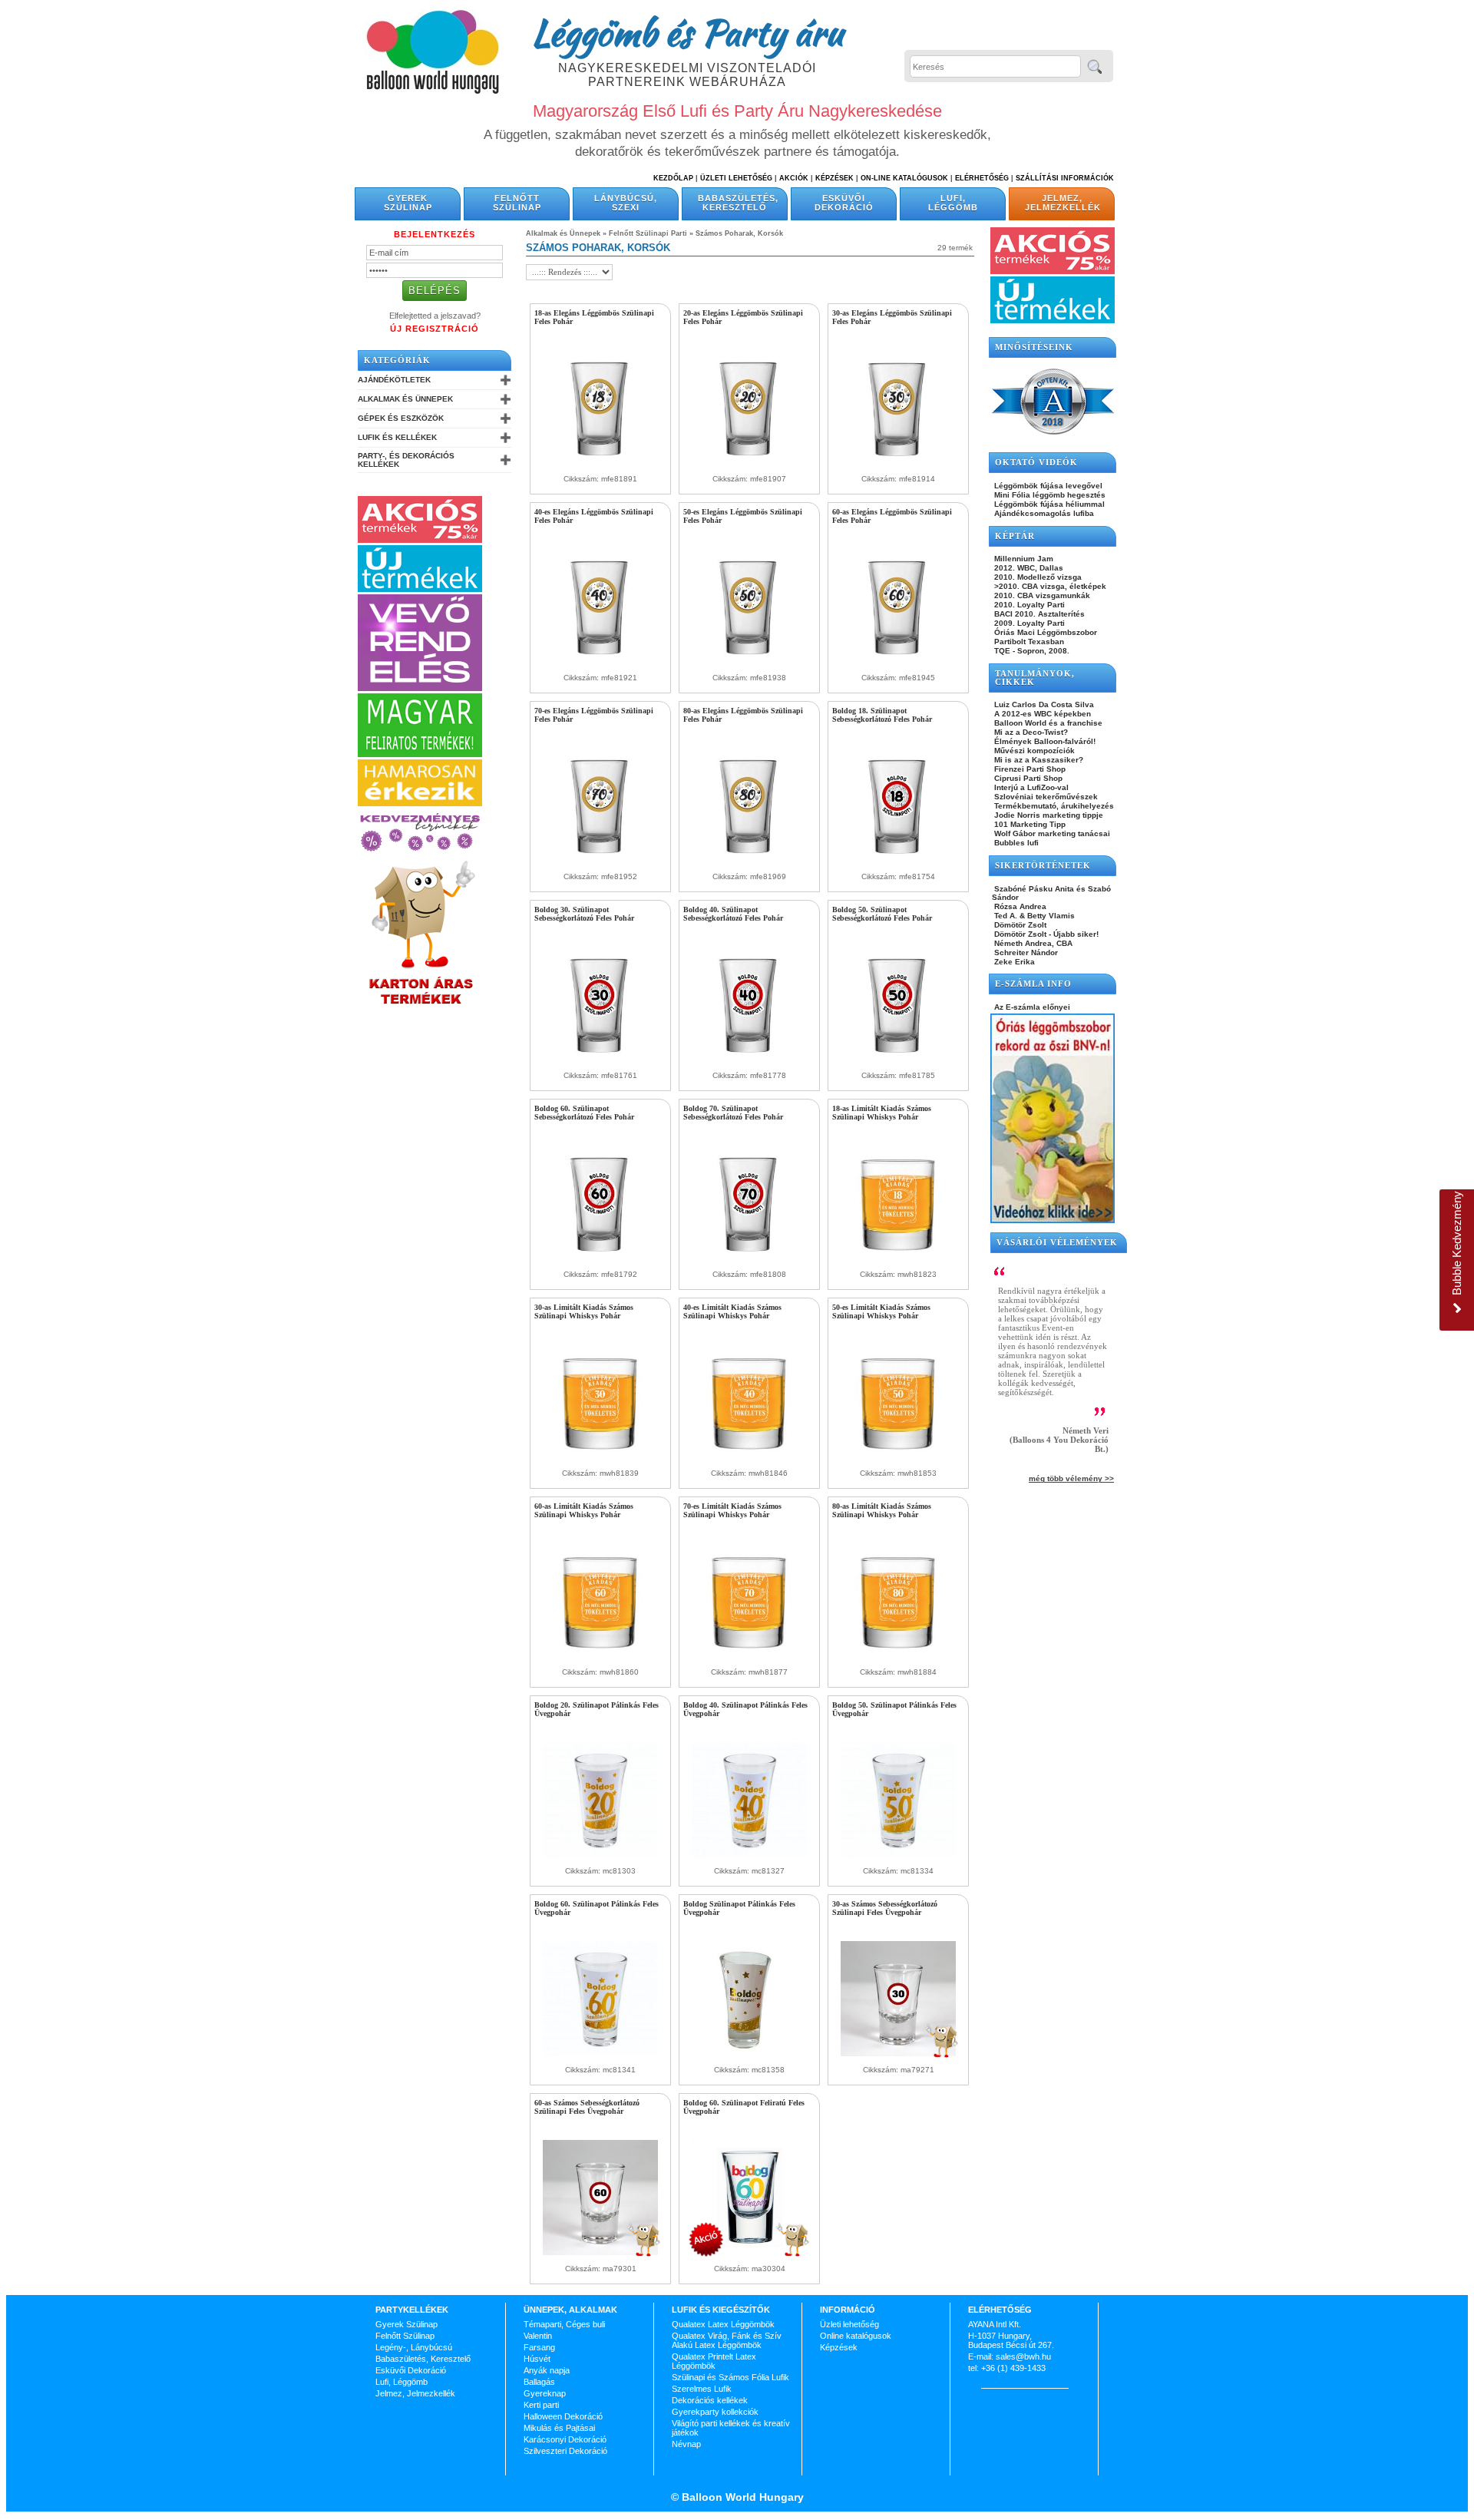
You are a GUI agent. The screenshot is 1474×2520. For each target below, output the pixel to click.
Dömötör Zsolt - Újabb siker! (1045, 934)
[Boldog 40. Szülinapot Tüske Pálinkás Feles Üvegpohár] (749, 1854)
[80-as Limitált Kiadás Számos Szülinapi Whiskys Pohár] (898, 1655)
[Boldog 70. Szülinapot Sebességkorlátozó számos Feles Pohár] (749, 1258)
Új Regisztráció (435, 329)
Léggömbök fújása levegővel (1047, 486)
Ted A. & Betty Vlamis (1033, 916)
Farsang (539, 2347)
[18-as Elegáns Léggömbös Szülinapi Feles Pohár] (600, 462)
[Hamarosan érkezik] (420, 803)
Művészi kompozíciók (1033, 751)
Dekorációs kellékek (710, 2400)
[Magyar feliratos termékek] (420, 754)
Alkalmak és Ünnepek (405, 399)
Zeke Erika (1013, 962)
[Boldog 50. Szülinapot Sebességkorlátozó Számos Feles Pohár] (898, 1059)
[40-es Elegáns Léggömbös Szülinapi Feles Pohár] (600, 661)
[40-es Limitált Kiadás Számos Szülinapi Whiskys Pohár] (749, 1457)
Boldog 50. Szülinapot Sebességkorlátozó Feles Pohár (882, 914)
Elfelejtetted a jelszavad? (435, 316)
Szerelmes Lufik (702, 2389)
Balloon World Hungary (741, 2497)
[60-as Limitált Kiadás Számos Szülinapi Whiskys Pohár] (600, 1655)
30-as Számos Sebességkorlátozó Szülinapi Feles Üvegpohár (885, 1908)
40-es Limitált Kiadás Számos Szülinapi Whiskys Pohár (732, 1311)
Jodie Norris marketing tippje (1048, 815)
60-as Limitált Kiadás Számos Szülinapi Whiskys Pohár (584, 1510)
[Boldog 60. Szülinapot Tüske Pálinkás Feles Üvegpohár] (600, 2053)
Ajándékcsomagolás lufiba (1043, 513)
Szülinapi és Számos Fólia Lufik (730, 2377)
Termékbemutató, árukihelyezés (1053, 806)
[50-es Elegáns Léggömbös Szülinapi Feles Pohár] (749, 661)
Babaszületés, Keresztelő (738, 203)
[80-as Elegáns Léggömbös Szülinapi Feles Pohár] (749, 860)
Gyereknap (545, 2393)
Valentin (538, 2336)
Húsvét (537, 2359)
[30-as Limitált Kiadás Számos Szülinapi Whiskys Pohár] (600, 1457)
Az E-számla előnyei (1031, 1007)
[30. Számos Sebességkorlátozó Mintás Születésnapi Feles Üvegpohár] (898, 2053)
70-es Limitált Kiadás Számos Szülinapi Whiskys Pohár (732, 1510)
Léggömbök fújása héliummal (1048, 504)
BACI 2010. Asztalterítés (1038, 614)
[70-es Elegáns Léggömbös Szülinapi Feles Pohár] (600, 860)
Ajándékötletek (394, 380)
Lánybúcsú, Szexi (626, 203)
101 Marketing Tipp (1029, 824)
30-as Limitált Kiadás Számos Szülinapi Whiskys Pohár (584, 1311)
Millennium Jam (1023, 559)
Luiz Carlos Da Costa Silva (1043, 704)
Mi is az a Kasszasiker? (1038, 760)
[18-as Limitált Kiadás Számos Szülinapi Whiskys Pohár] (898, 1258)
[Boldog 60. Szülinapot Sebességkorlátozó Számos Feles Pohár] (600, 1258)
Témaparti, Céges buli (564, 2324)
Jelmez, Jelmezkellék (1063, 203)
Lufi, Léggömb (953, 203)
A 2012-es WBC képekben (1041, 714)
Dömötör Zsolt (1019, 925)
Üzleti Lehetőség (736, 178)
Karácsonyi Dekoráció (565, 2439)
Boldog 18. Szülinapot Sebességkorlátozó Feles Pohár (882, 715)
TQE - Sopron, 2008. (1031, 651)
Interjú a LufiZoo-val (1030, 787)
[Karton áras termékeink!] (421, 1005)
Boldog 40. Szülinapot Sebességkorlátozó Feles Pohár (733, 914)
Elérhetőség (982, 178)
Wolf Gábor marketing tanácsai (1051, 833)
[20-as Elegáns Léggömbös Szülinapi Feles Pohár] (749, 462)
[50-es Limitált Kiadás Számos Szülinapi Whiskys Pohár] (898, 1457)
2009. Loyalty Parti (1028, 623)
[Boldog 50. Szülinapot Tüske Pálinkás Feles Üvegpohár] (898, 1854)
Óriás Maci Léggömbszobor (1044, 632)
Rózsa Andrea (1019, 906)
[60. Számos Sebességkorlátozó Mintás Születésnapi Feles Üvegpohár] (600, 2252)
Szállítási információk (1065, 178)
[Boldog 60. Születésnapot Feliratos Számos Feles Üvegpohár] (749, 2252)
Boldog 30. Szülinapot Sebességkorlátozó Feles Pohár (584, 914)
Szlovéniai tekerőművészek (1045, 797)
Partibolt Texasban (1028, 642)
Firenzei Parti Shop (1029, 769)
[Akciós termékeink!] (420, 540)
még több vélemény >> (1071, 1478)
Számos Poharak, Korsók (739, 233)
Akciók (794, 178)
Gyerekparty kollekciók (715, 2412)
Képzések (834, 178)
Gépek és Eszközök (401, 418)
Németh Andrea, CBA (1032, 943)
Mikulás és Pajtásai (559, 2428)
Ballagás (539, 2382)
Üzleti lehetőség (849, 2324)
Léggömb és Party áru (687, 32)
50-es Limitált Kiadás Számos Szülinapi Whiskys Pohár (881, 1311)
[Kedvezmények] (420, 852)
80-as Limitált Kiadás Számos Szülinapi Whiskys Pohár (882, 1510)
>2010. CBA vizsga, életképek (1049, 586)
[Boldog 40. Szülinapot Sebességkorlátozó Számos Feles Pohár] (749, 1059)
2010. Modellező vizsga (1037, 577)
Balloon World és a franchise (1047, 723)
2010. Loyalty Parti (1028, 605)
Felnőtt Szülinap (517, 203)
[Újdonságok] (420, 589)
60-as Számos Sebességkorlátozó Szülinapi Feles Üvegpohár (587, 2107)
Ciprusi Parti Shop (1027, 778)
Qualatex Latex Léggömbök (723, 2324)
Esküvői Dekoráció (844, 203)
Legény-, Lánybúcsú (414, 2347)
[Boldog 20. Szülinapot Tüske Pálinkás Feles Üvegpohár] (600, 1854)
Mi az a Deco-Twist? (1030, 732)
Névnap (686, 2444)
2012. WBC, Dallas (1028, 568)
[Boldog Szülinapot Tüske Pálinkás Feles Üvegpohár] (749, 2053)
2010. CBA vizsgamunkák (1041, 595)
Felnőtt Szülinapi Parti (648, 233)
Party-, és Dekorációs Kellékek (406, 460)
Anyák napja (547, 2370)
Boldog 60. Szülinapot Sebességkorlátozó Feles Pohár (584, 1113)
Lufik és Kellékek (397, 437)
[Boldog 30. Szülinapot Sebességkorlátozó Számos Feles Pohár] (600, 1059)
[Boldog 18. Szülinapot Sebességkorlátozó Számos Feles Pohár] (898, 860)
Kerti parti (541, 2405)
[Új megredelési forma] (420, 688)
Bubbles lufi (1015, 843)
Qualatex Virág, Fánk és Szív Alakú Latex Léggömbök (727, 2340)
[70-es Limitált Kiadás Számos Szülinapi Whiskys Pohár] (749, 1655)
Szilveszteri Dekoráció (565, 2451)
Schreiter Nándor (1025, 952)
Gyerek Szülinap (408, 203)
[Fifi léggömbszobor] (1053, 1220)
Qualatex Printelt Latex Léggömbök (714, 2361)
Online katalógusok (856, 2336)
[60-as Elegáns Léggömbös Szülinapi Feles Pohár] (898, 661)
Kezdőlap (673, 178)
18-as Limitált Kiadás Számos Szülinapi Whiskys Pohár (882, 1113)
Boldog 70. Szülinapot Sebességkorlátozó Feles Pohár (733, 1113)
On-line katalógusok (904, 178)
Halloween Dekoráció (563, 2416)
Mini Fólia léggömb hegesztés (1049, 495)
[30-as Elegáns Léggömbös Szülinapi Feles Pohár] (898, 462)
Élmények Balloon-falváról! (1044, 741)
